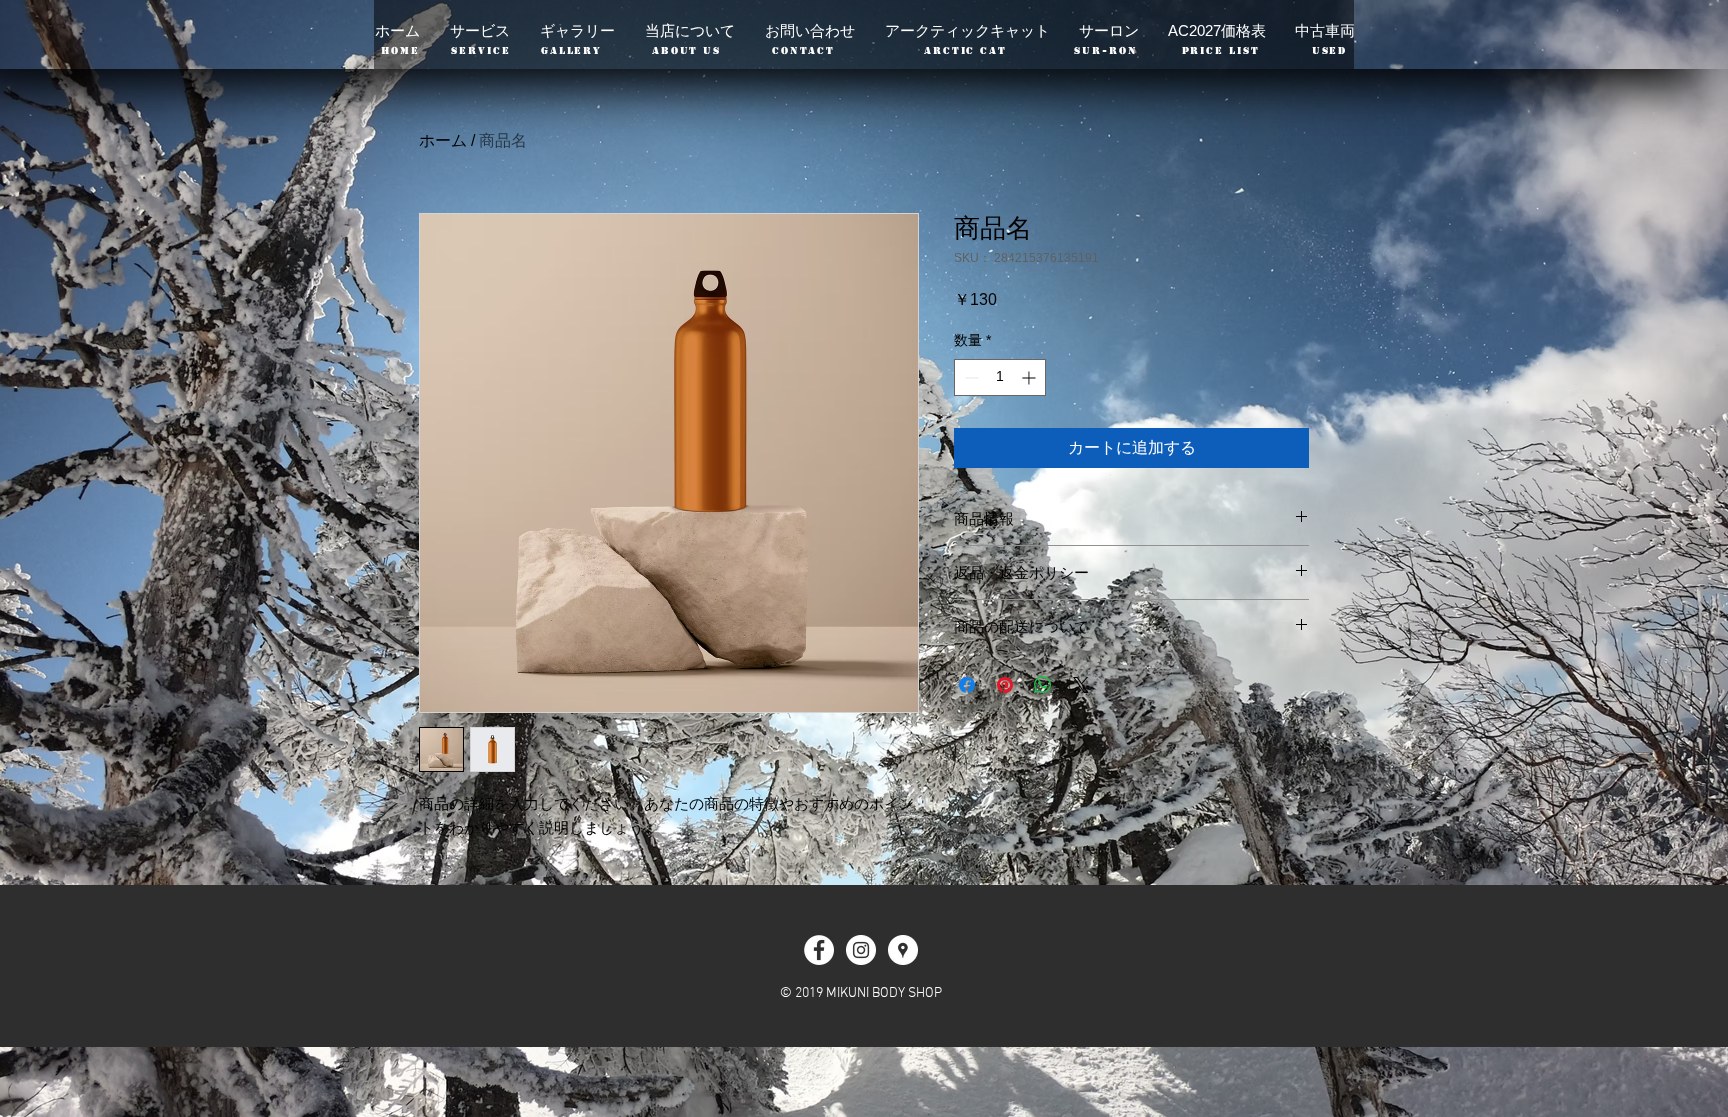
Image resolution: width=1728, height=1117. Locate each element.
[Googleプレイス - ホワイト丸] (903, 950)
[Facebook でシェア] (967, 685)
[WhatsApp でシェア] (1043, 685)
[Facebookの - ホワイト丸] (819, 950)
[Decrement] (969, 377)
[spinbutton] (1000, 377)
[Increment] (1030, 377)
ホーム (443, 140)
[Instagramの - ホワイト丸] (861, 950)
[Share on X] (1081, 685)
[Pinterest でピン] (1005, 685)
